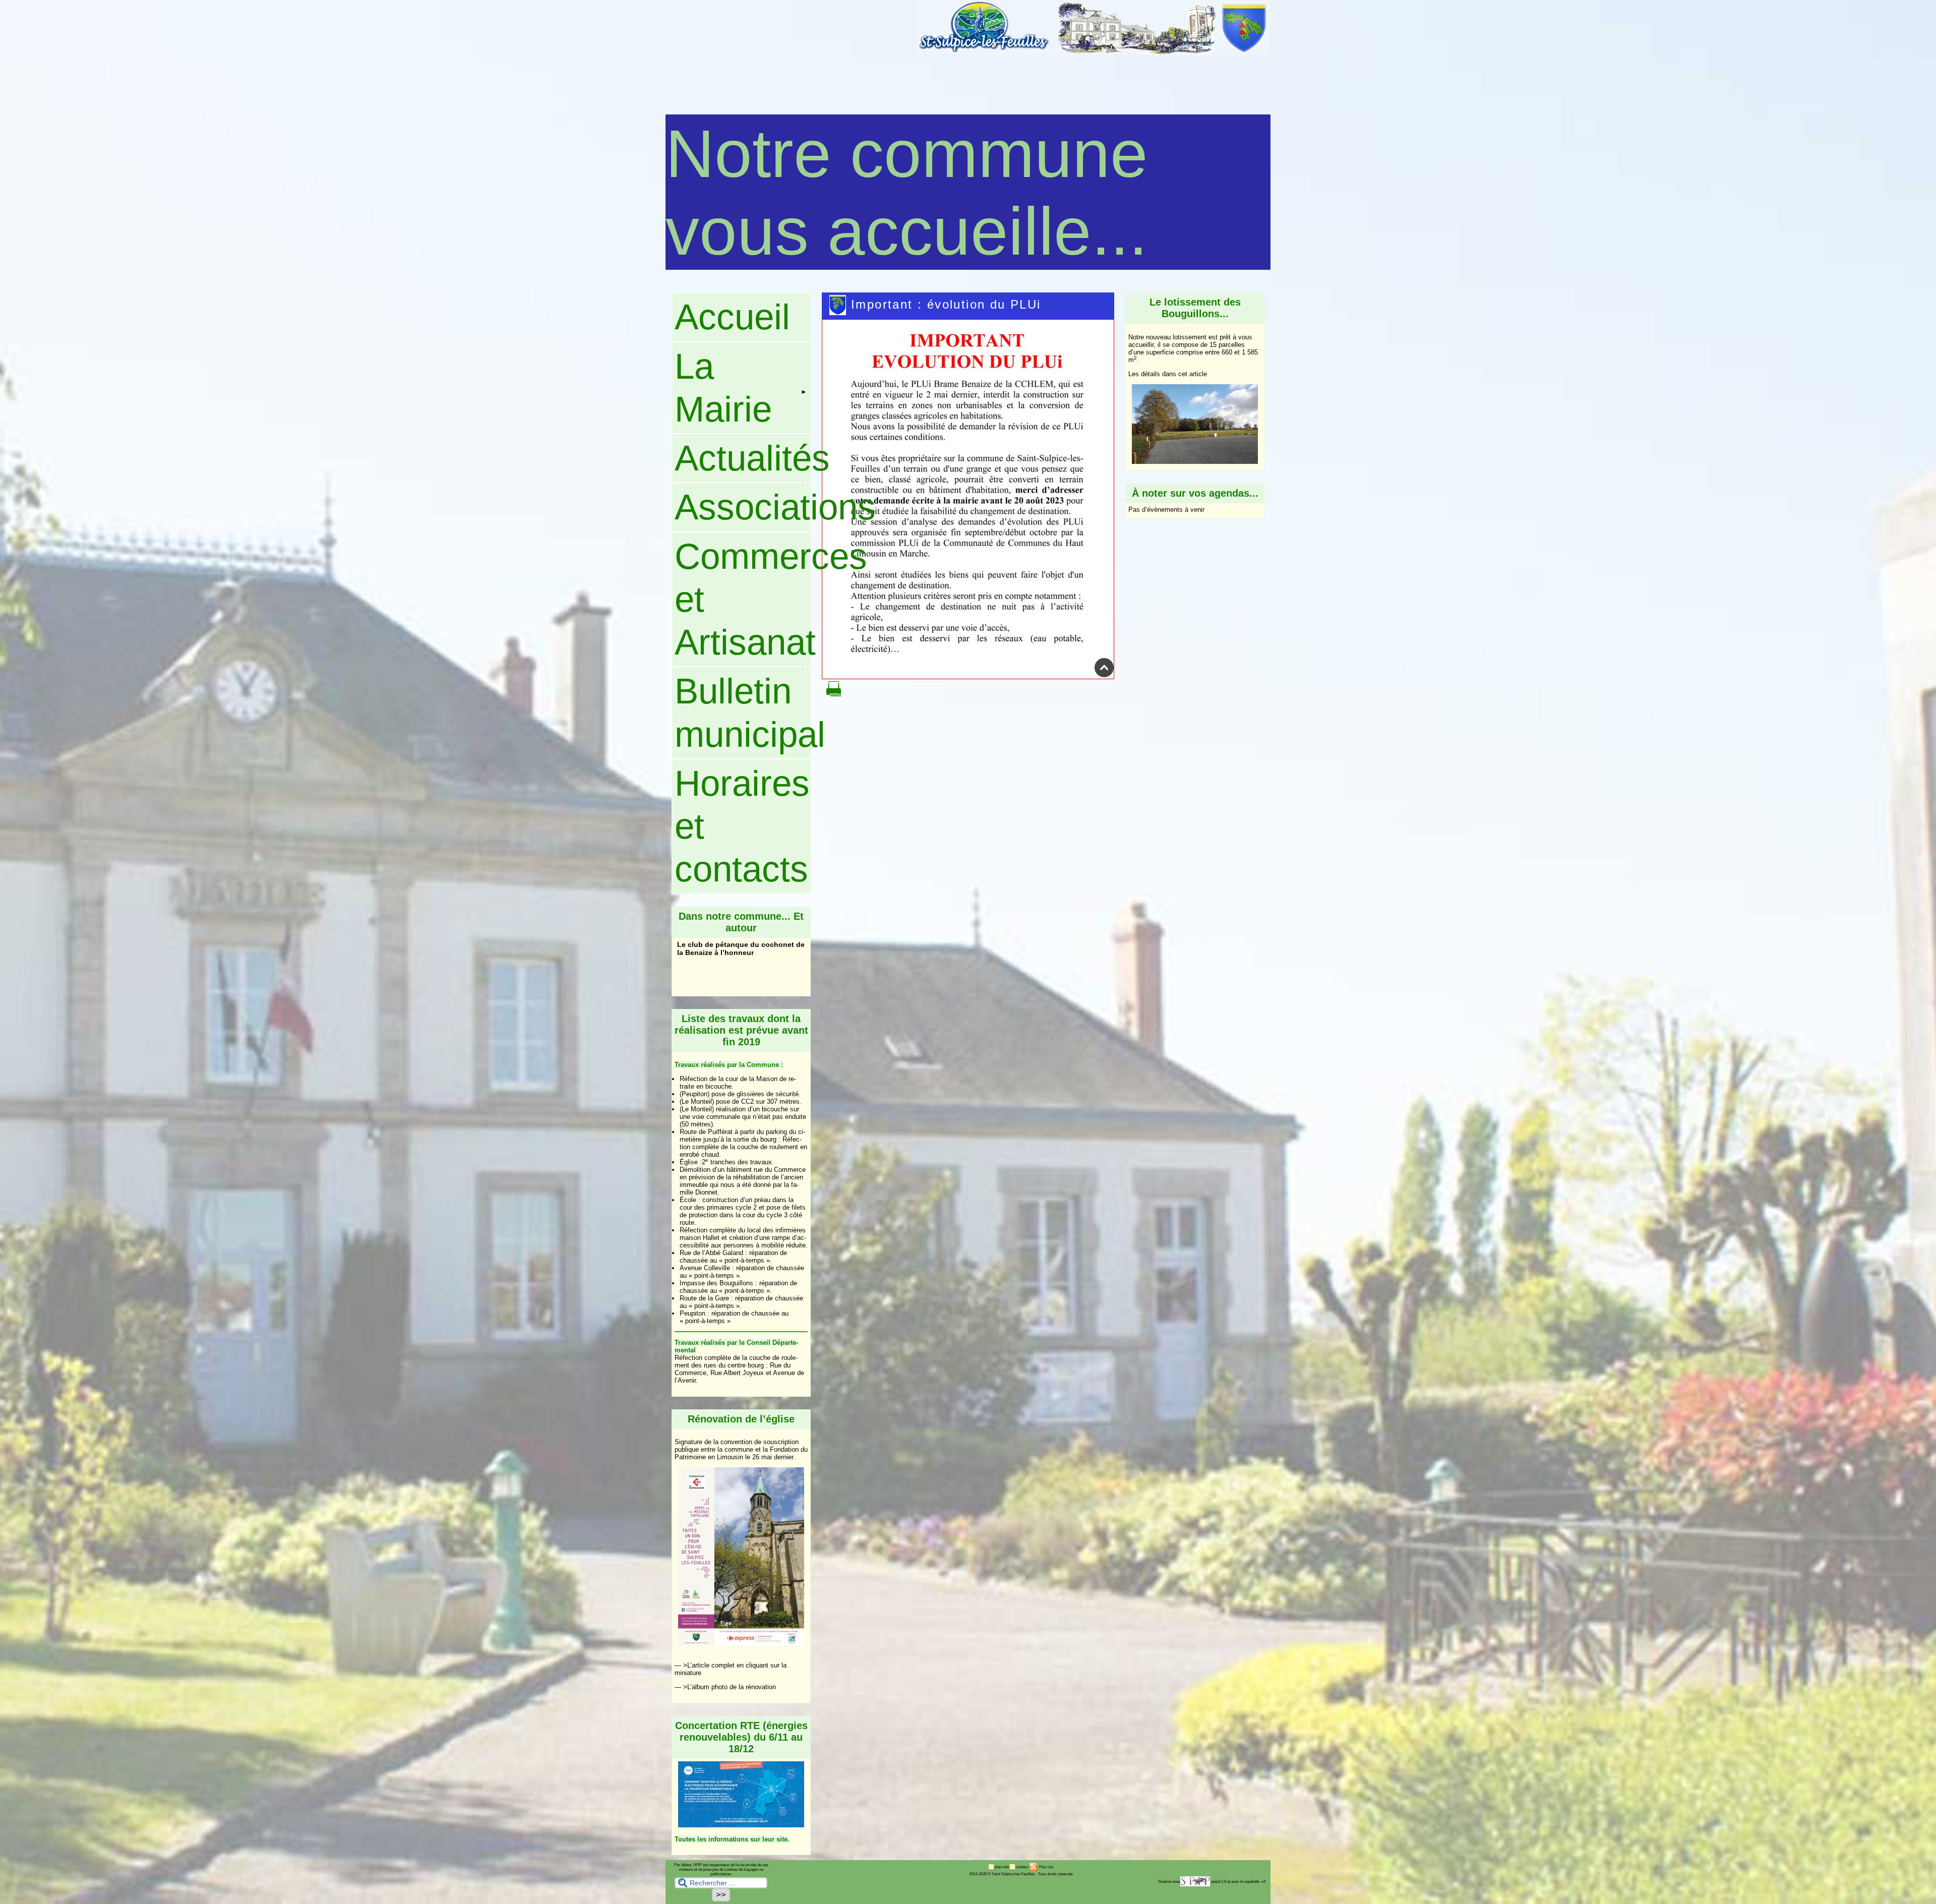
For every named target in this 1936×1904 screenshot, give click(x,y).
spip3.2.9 (1219, 1882)
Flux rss (1046, 1867)
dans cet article (1185, 374)
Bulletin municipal (743, 712)
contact (1022, 1867)
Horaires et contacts (742, 826)
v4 (1263, 1882)
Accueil (732, 317)
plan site (1002, 1867)
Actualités (743, 458)
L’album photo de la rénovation (732, 1687)
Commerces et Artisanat (743, 600)
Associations (743, 507)
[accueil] (1094, 53)
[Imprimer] (834, 694)
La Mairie (723, 388)
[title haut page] (1104, 675)
